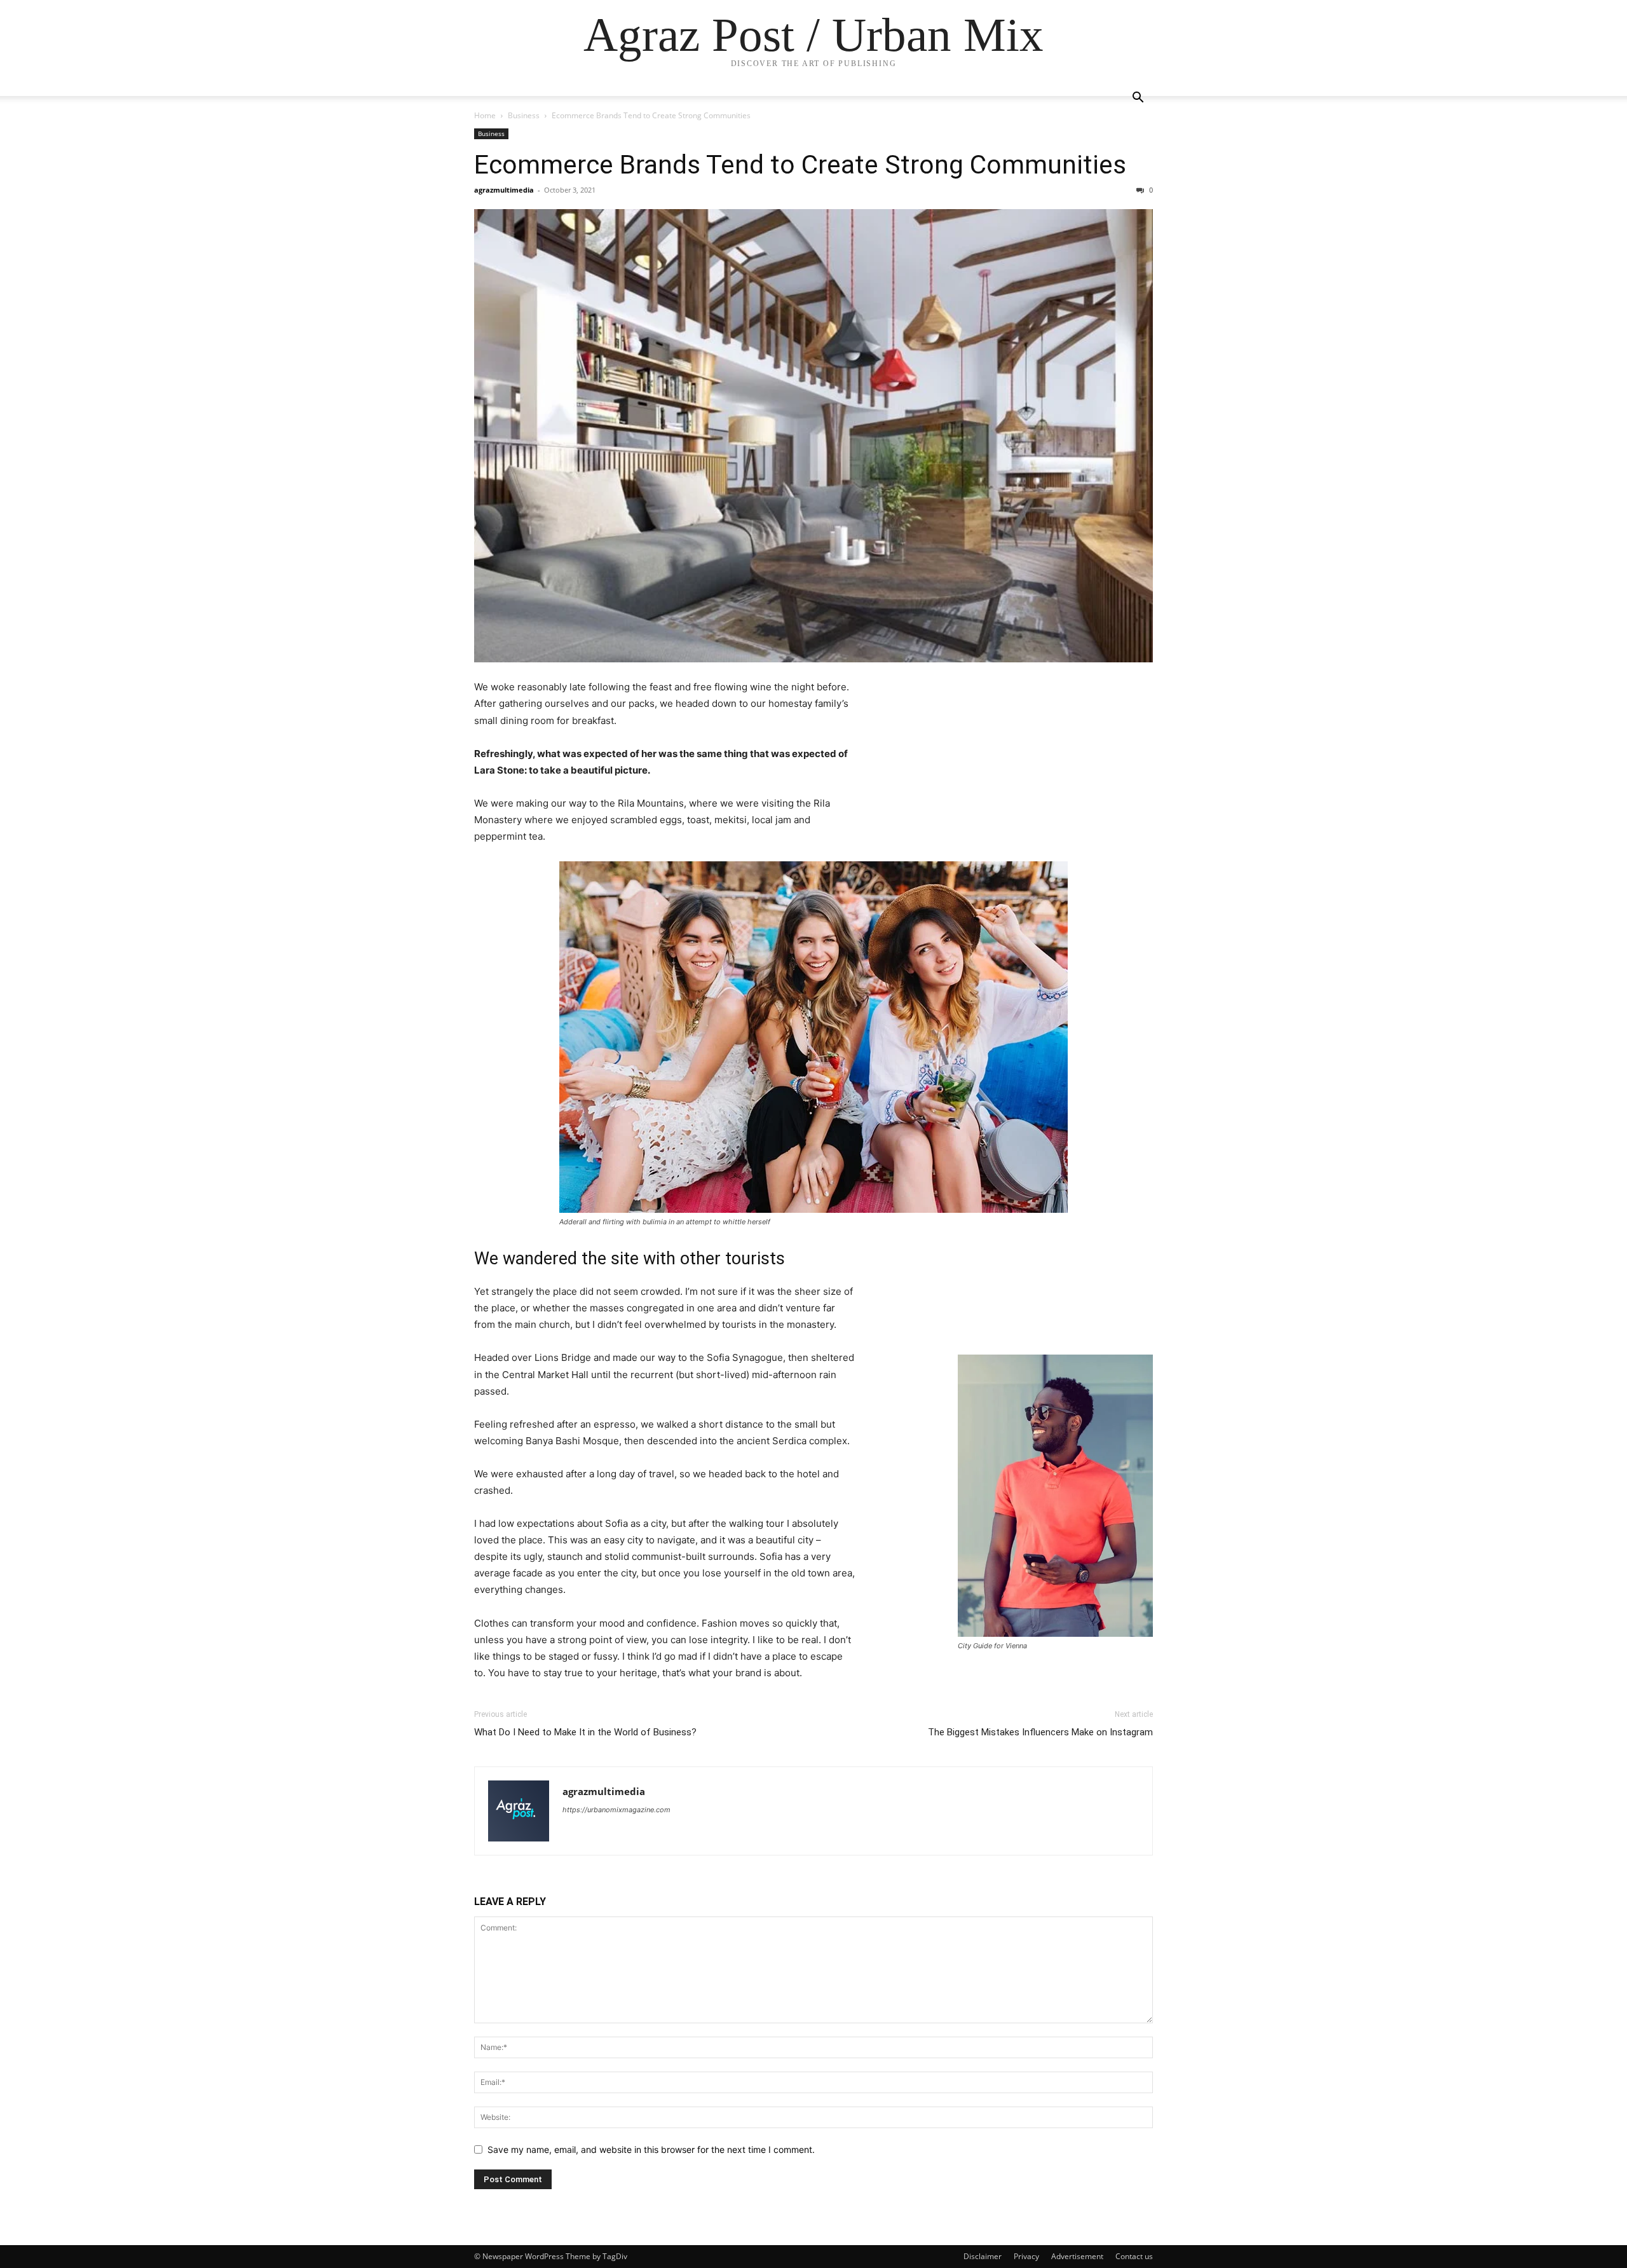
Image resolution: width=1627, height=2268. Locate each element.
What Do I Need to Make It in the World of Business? (585, 1732)
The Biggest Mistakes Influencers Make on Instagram (1040, 1732)
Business (524, 115)
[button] (1138, 99)
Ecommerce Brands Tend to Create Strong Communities (800, 165)
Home (485, 115)
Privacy (1026, 2256)
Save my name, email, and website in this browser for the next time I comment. (651, 2149)
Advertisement (1077, 2256)
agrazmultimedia (504, 190)
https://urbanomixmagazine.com (616, 1810)
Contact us (1134, 2256)
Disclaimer (983, 2256)
